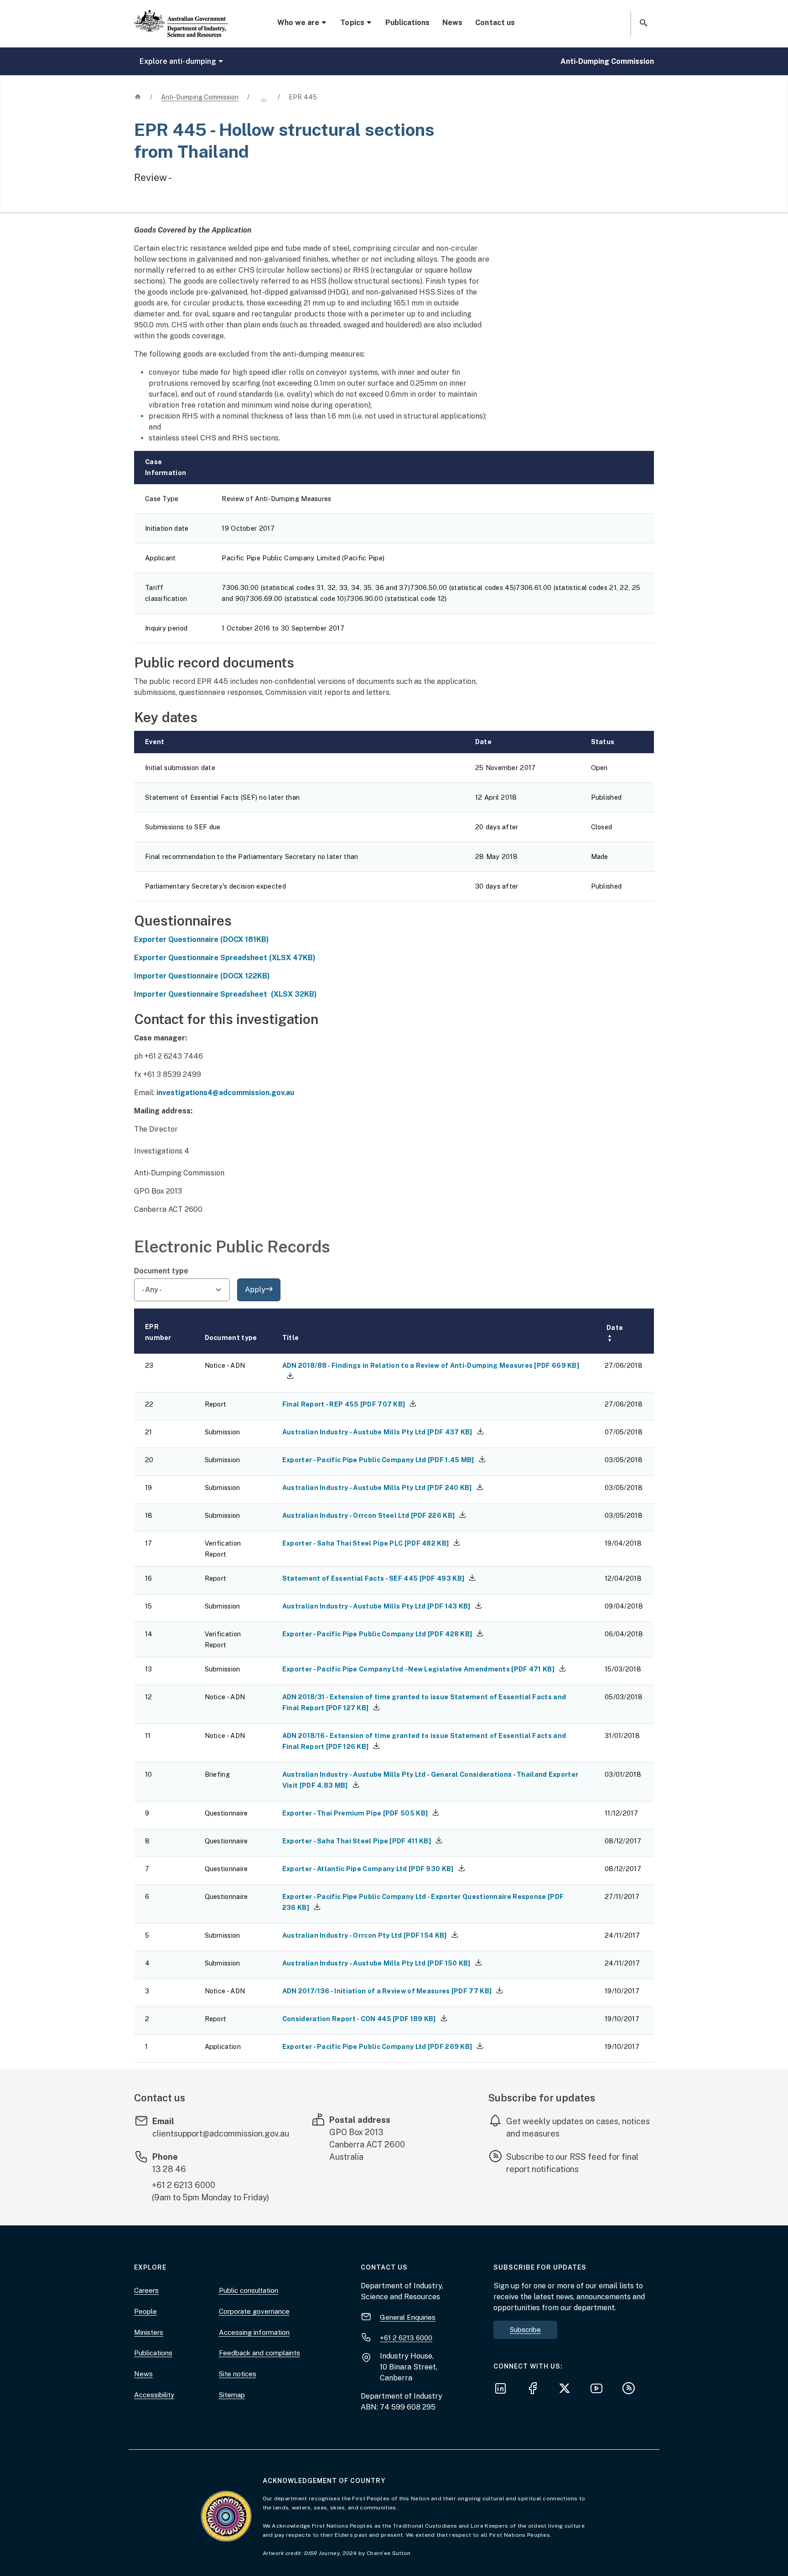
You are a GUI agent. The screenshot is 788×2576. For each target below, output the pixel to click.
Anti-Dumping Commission (607, 61)
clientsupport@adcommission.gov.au (221, 2134)
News (452, 23)
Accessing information (254, 2332)
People (145, 2311)
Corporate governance (254, 2311)
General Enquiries (408, 2317)
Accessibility (154, 2395)
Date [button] (615, 1333)
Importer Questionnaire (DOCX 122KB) (202, 976)
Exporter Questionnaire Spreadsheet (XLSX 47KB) (225, 958)
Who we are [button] (298, 23)
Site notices (238, 2374)
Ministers (149, 2332)
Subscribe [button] (525, 2330)
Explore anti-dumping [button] (178, 61)
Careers (146, 2290)
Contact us (495, 23)
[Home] (181, 16)
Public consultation (249, 2290)
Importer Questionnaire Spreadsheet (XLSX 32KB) (226, 994)
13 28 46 (169, 2169)
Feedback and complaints (259, 2353)
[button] (643, 23)
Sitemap (232, 2395)
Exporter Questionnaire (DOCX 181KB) (202, 939)
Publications (407, 23)
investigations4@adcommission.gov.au (225, 1093)
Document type (161, 1271)
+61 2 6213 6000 (184, 2185)
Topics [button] (352, 23)
